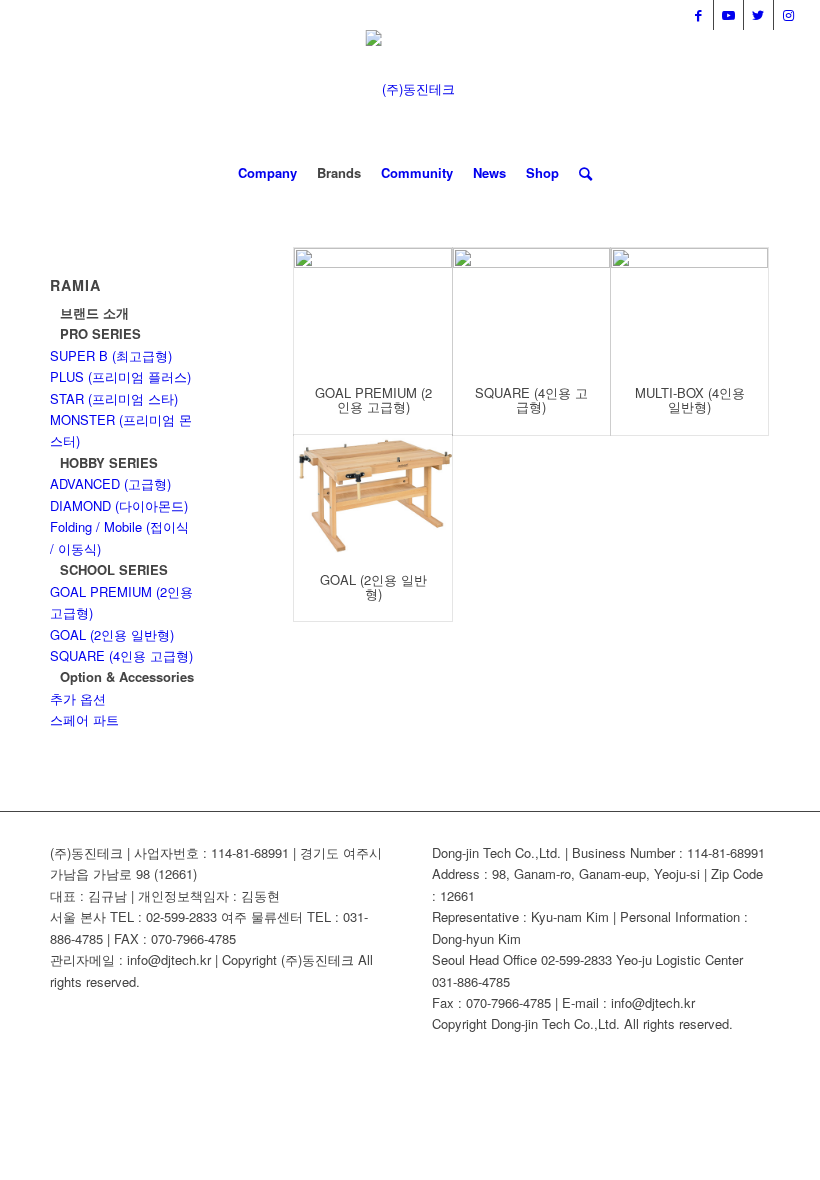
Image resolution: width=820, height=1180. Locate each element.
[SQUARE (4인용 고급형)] (531, 307)
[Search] (580, 173)
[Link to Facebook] (698, 15)
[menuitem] (267, 173)
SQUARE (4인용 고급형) (531, 399)
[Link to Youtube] (728, 15)
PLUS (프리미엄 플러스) (120, 376)
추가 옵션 (78, 698)
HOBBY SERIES (109, 462)
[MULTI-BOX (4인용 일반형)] (689, 307)
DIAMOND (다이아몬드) (119, 505)
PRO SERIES (100, 333)
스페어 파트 (84, 719)
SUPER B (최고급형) (111, 355)
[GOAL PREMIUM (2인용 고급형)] (372, 307)
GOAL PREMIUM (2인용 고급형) (373, 399)
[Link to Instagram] (789, 15)
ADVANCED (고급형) (110, 483)
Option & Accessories (127, 676)
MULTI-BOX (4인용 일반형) (690, 399)
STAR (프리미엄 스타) (114, 398)
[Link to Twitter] (758, 15)
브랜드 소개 (94, 312)
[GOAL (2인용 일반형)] (372, 494)
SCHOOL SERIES (114, 569)
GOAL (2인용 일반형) (373, 586)
